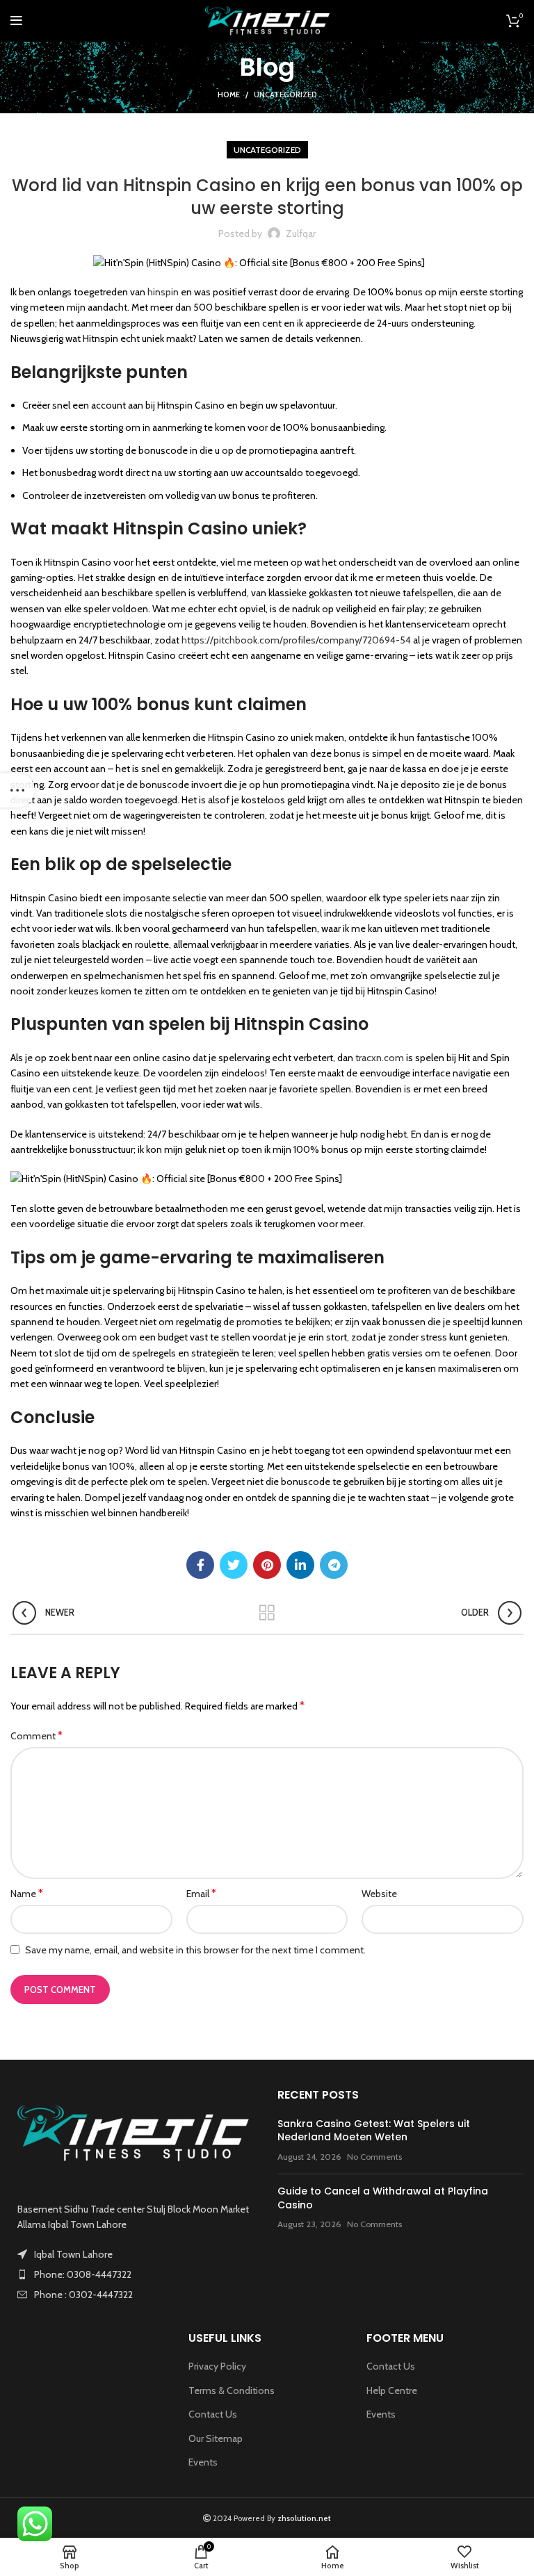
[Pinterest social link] (267, 1565)
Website (379, 1894)
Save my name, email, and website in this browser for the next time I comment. (195, 1950)
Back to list (267, 1613)
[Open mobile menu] (16, 21)
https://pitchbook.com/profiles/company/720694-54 (296, 640)
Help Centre (392, 2390)
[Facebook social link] (200, 1565)
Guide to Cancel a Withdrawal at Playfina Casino (383, 2198)
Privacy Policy (217, 2366)
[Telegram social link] (334, 1565)
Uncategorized (285, 95)
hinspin (163, 292)
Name (27, 1893)
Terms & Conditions (232, 2390)
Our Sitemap (216, 2438)
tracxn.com (380, 1058)
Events (203, 2462)
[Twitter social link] (234, 1565)
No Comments (374, 2157)
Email (201, 1893)
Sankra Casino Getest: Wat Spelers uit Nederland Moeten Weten (374, 2131)
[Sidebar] (17, 790)
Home (229, 95)
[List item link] (133, 2274)
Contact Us (213, 2414)
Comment (37, 1736)
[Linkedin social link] (300, 1565)
